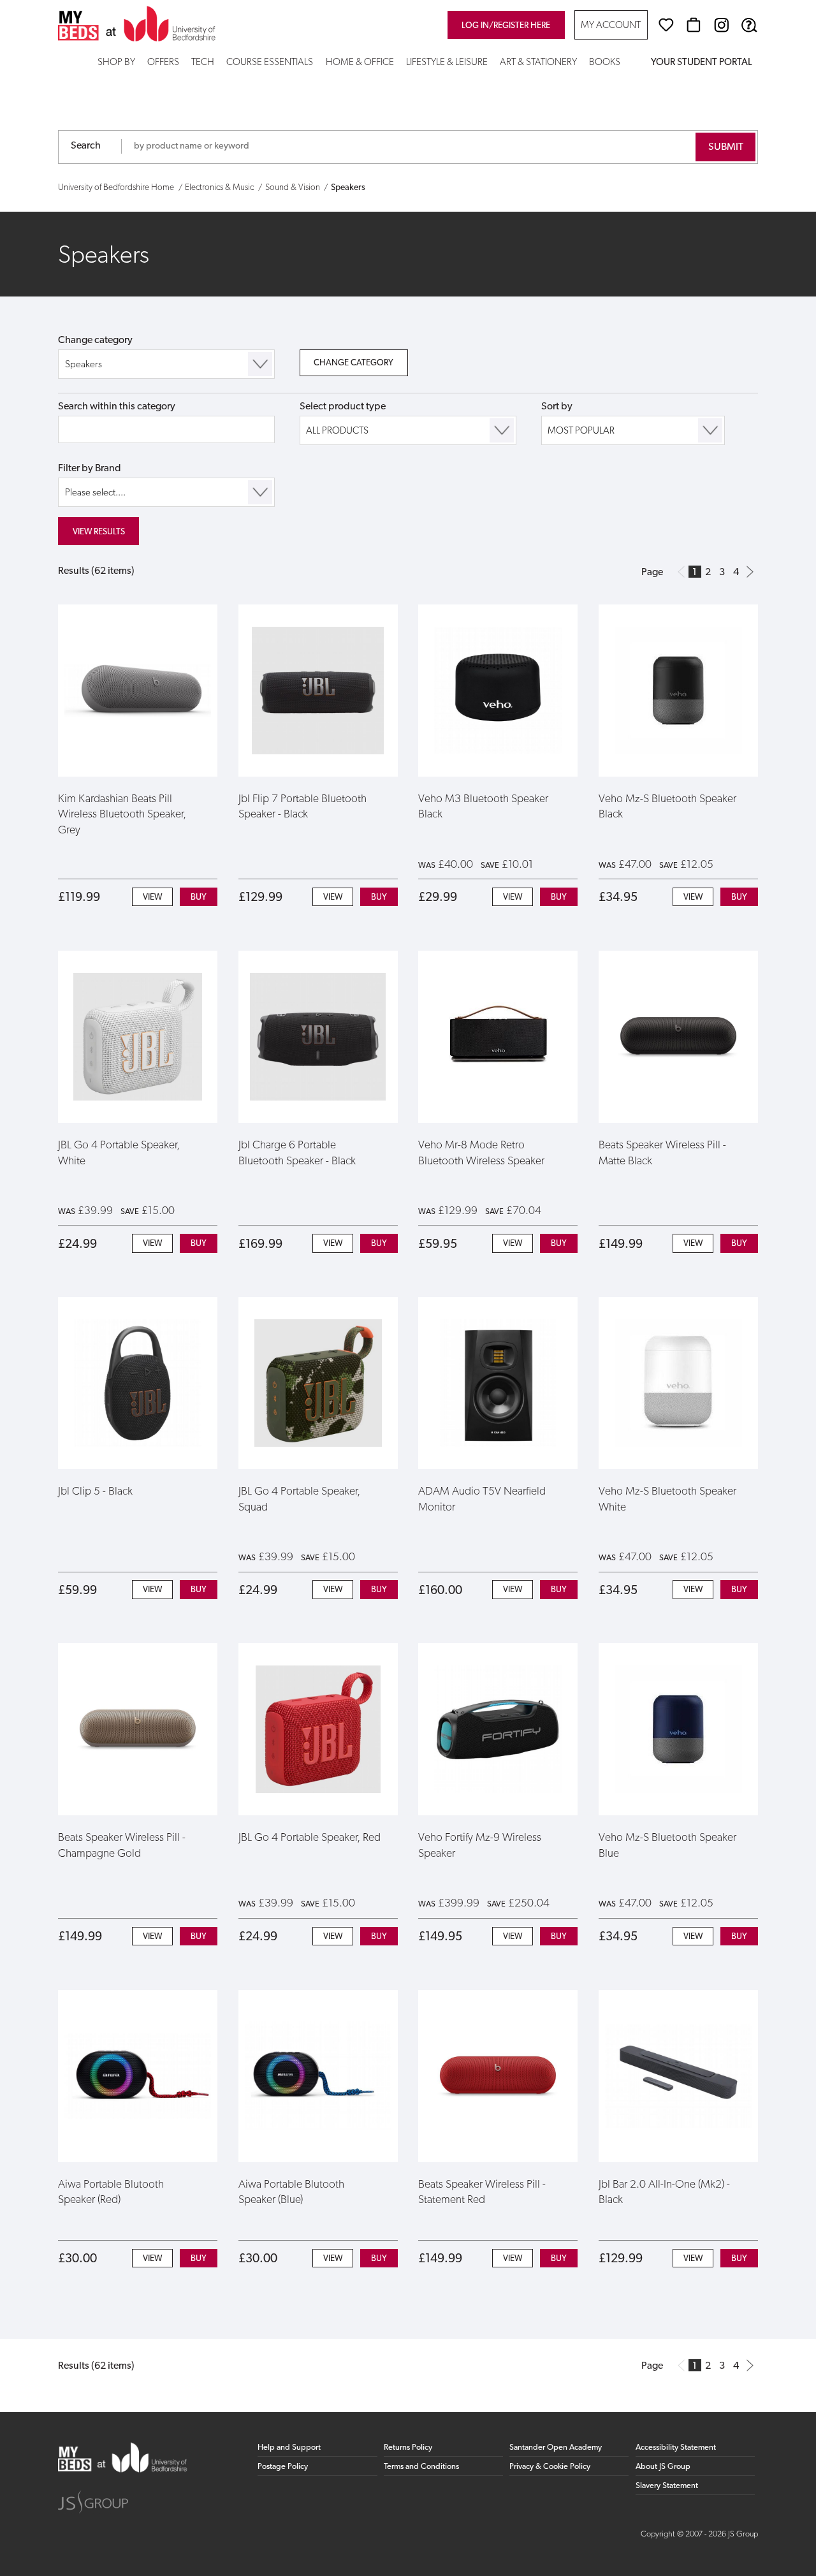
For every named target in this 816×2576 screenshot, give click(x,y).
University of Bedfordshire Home (116, 188)
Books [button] (605, 63)
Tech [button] (203, 63)
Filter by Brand (90, 469)
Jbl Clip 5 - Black (95, 1492)
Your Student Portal (701, 63)
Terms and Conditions (421, 2467)
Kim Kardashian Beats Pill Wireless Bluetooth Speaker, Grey (122, 815)
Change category (95, 340)
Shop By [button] (116, 63)
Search (86, 146)
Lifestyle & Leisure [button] (447, 63)
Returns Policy (408, 2448)
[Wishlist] (666, 25)
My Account (611, 26)
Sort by (557, 407)
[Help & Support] (749, 25)
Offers (163, 63)
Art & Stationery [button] (538, 63)
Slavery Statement (667, 2486)
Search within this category (117, 407)
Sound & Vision (293, 188)
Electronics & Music (219, 188)
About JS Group (663, 2467)
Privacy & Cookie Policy (550, 2467)
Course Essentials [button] (270, 63)
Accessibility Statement (676, 2448)
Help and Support (289, 2448)
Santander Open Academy (556, 2448)
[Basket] (694, 25)
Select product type (343, 407)
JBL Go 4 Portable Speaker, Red (310, 1838)
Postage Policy (283, 2467)
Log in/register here (506, 26)
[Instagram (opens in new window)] (722, 25)
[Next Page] (750, 572)
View (152, 897)
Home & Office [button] (360, 63)
